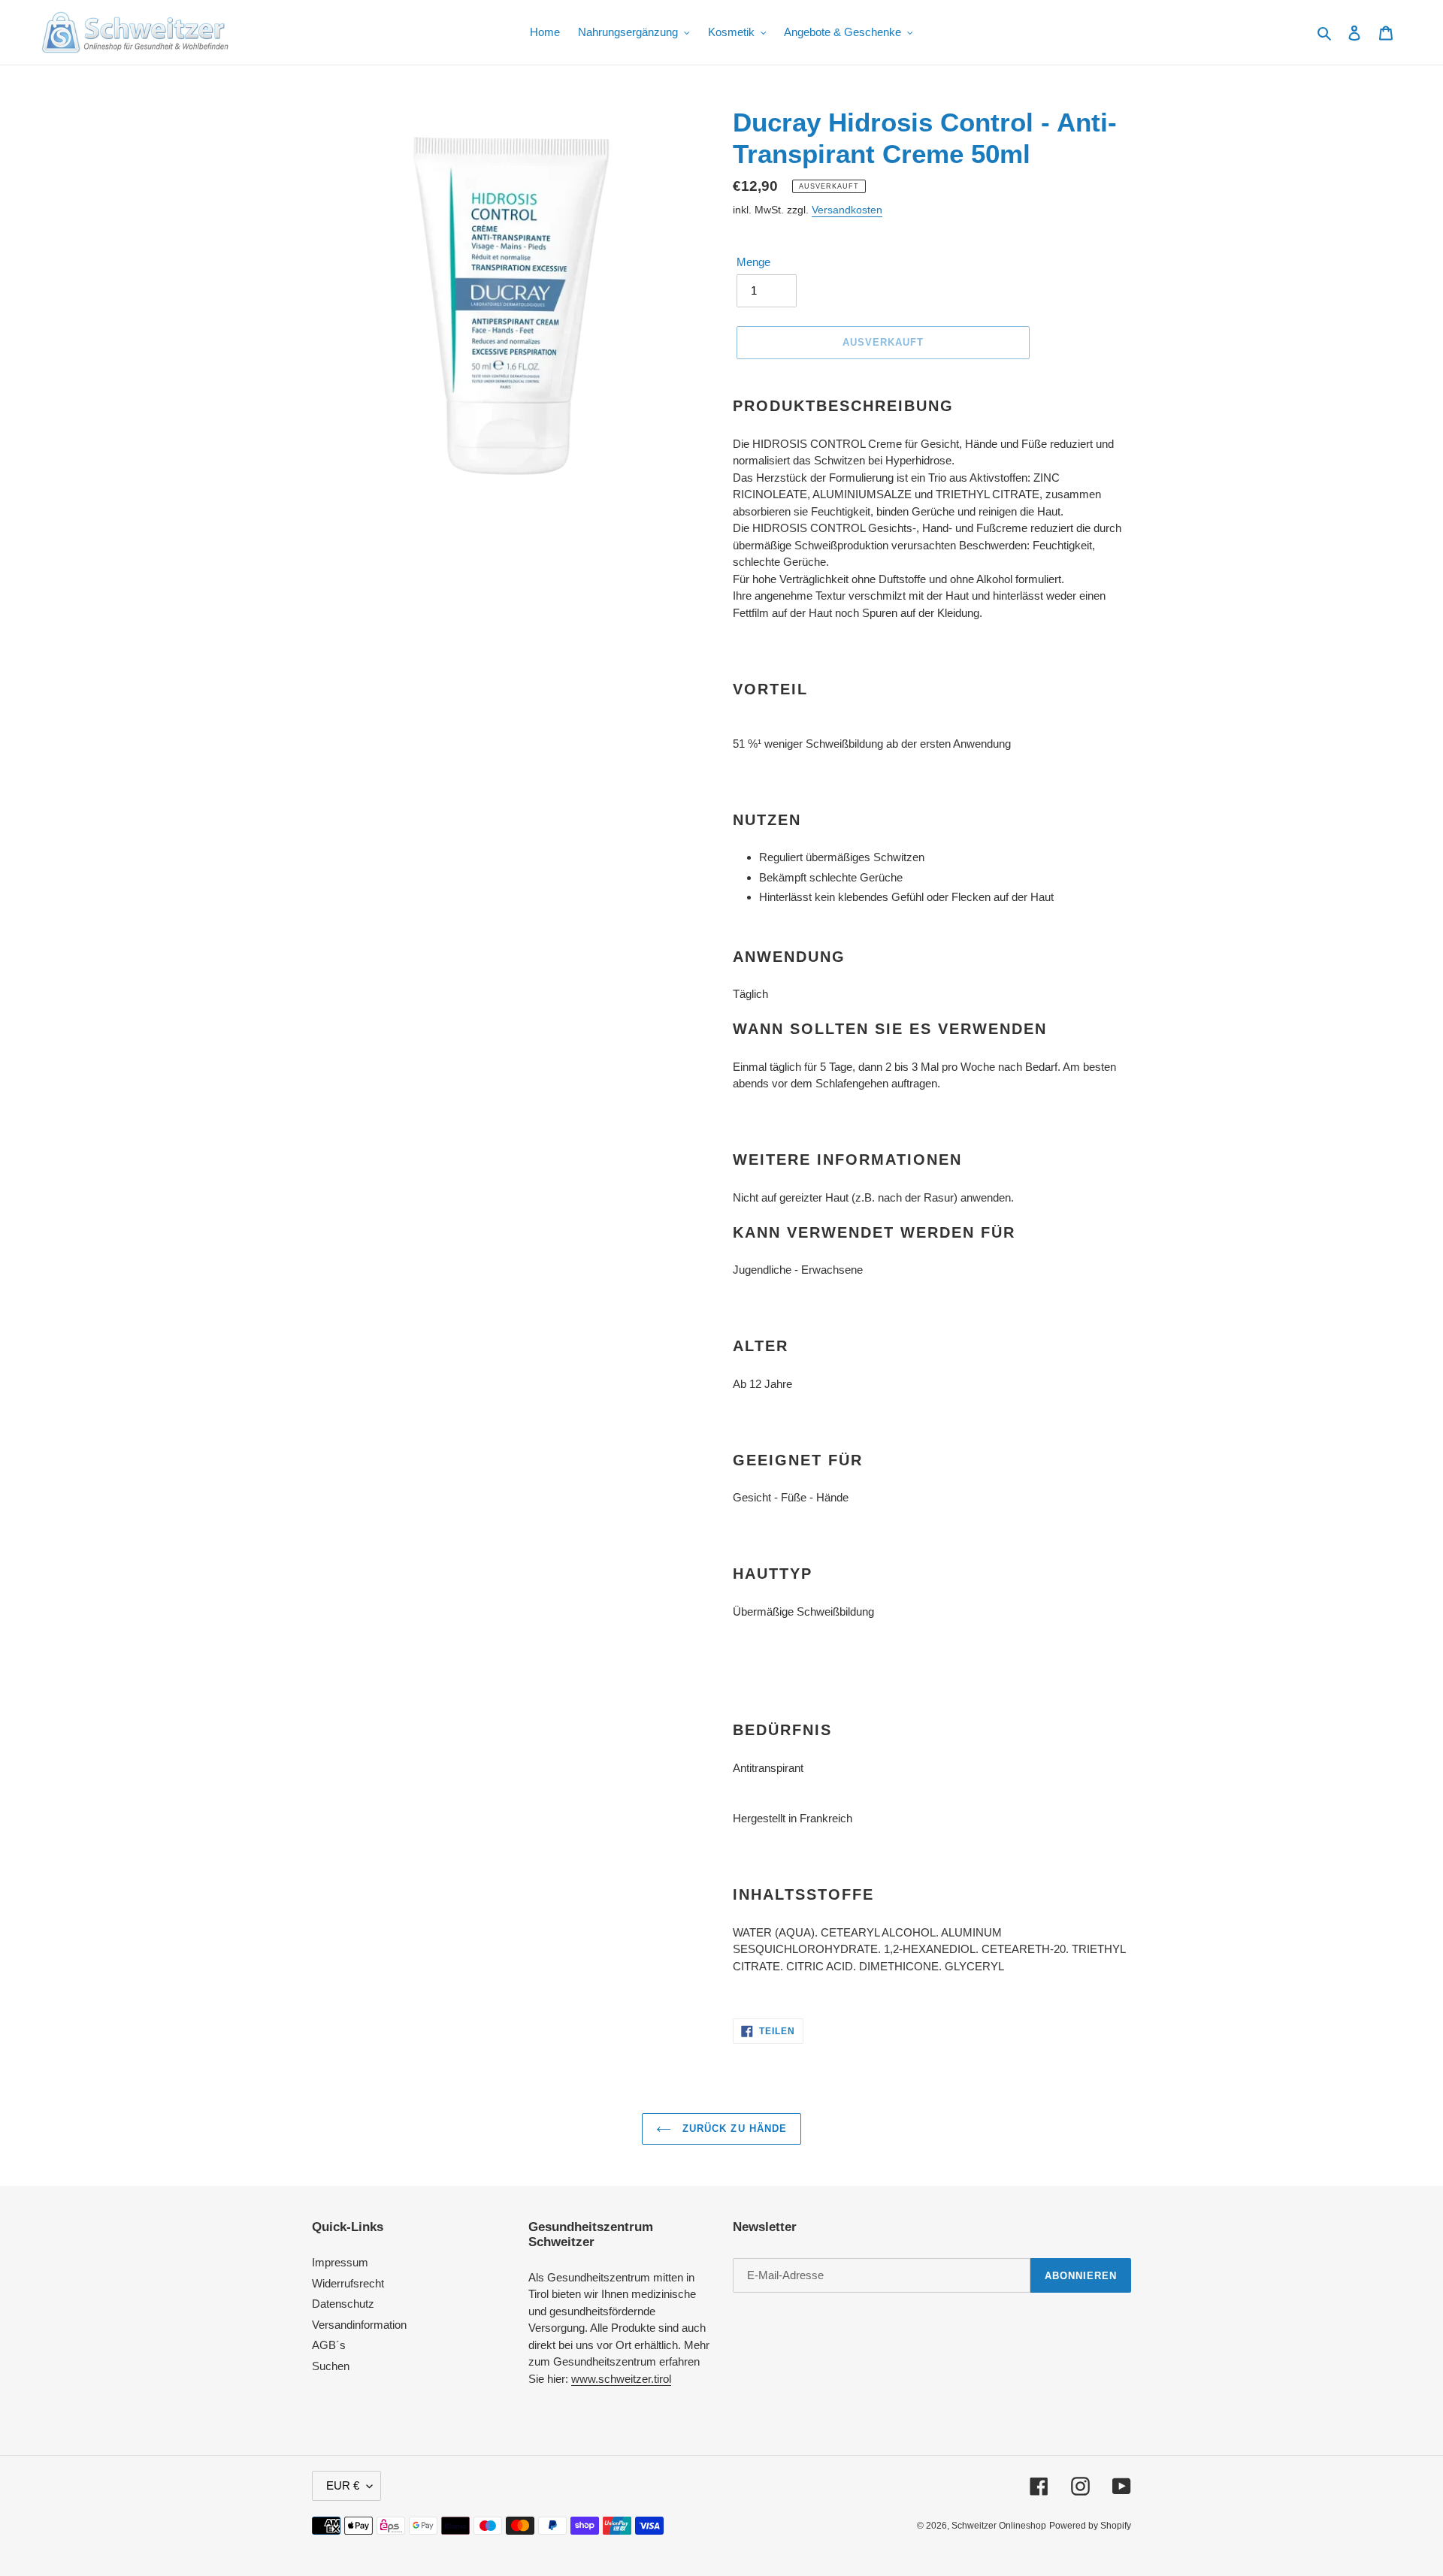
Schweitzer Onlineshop (999, 2526)
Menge (753, 262)
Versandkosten (847, 210)
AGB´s (329, 2345)
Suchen (331, 2366)
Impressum (340, 2262)
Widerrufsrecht (348, 2283)
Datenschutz (343, 2304)
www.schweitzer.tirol (621, 2379)
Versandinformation (359, 2325)
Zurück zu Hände (733, 2129)
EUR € (343, 2485)
